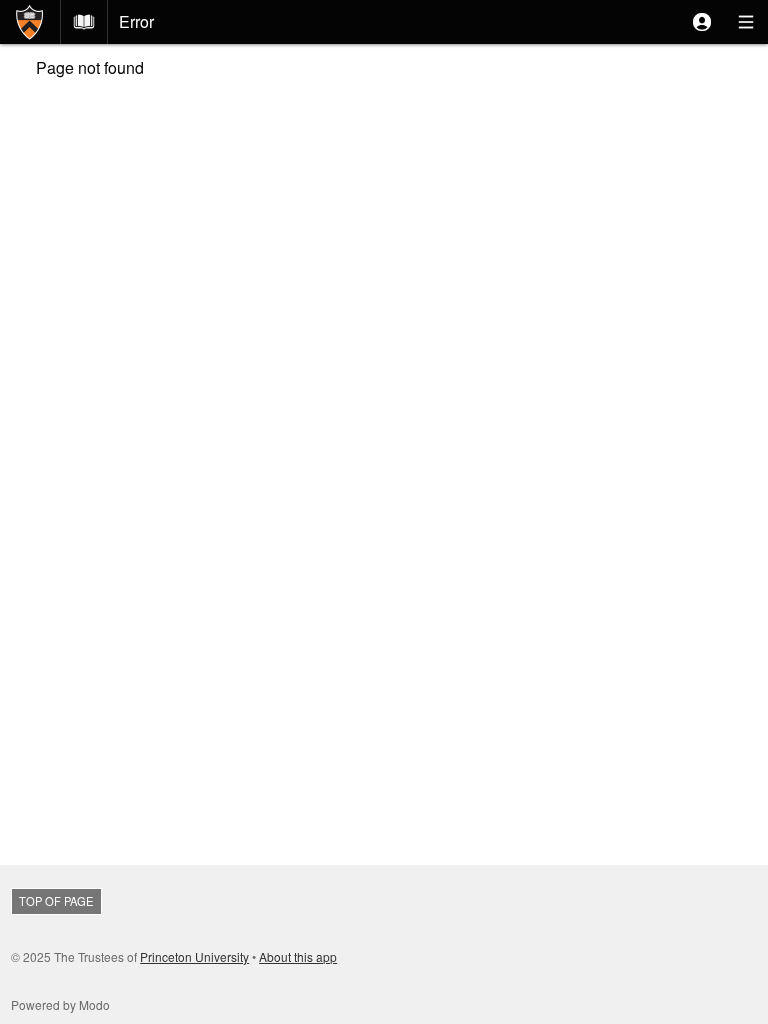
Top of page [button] (56, 901)
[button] (702, 22)
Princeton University (194, 956)
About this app (298, 956)
